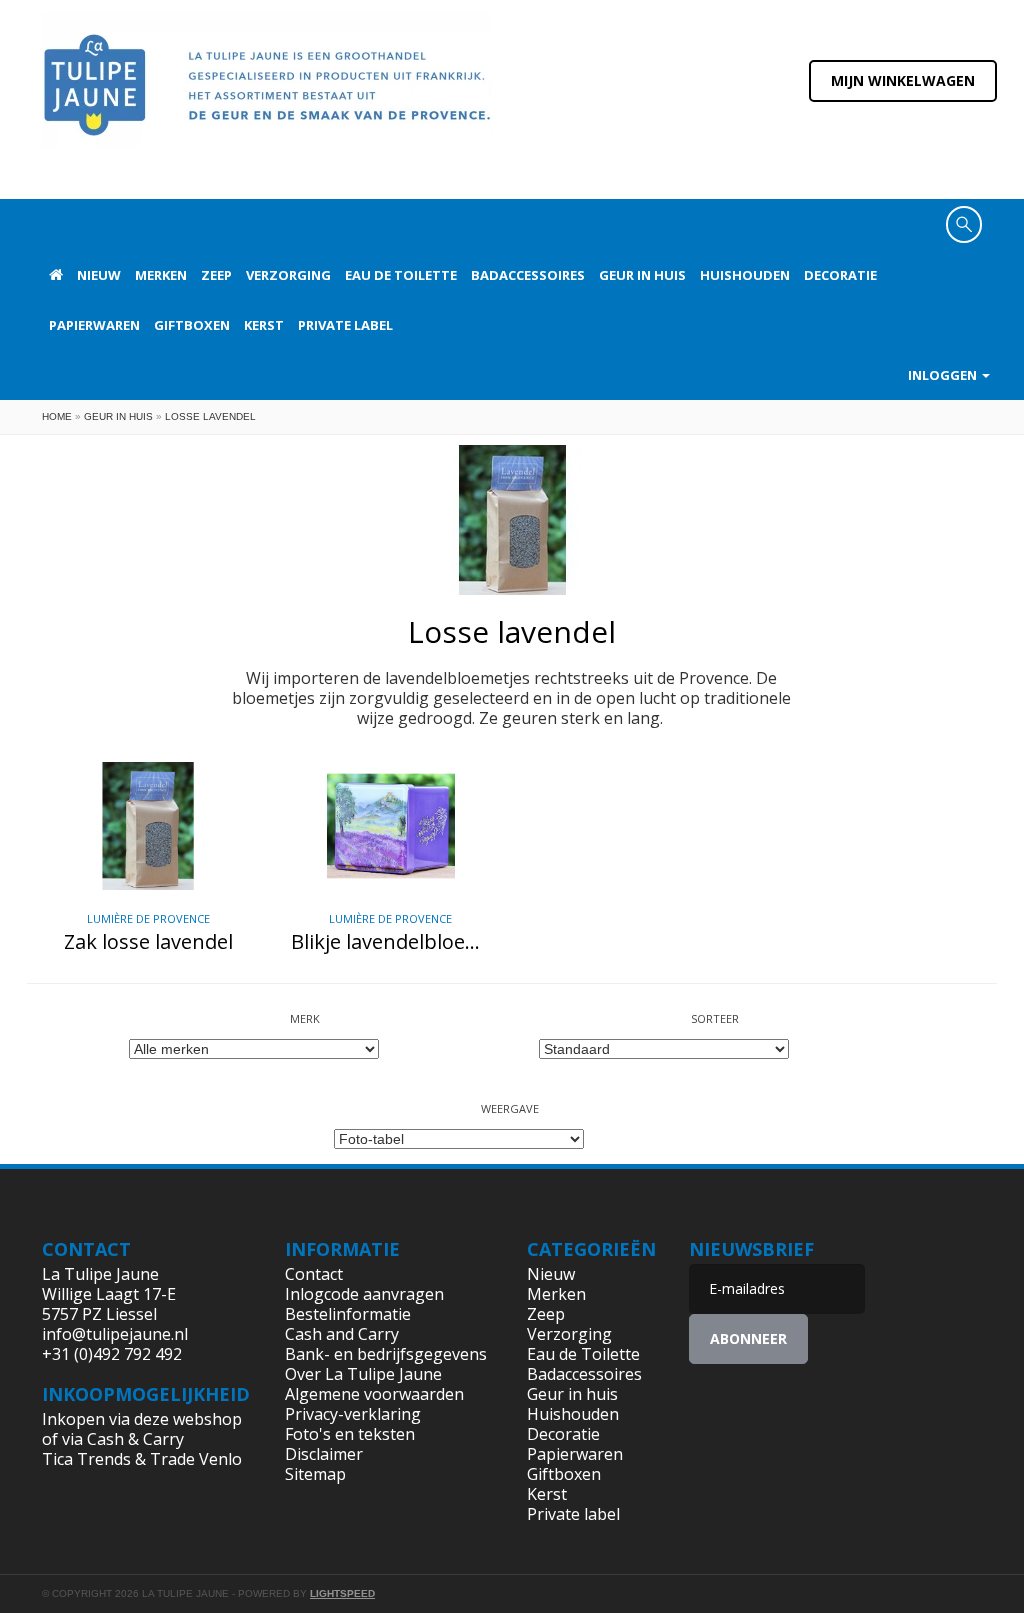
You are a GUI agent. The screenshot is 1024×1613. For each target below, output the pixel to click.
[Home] (267, 98)
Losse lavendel (210, 416)
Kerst (264, 325)
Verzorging (288, 275)
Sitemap (315, 1474)
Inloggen (944, 375)
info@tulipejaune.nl (115, 1334)
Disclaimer (324, 1454)
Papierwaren (94, 325)
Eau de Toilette (401, 275)
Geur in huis (642, 275)
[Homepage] (56, 275)
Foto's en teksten (350, 1434)
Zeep (216, 275)
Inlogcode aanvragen (364, 1294)
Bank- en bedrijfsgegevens (386, 1354)
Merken (161, 275)
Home (57, 416)
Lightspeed (342, 1593)
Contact (314, 1274)
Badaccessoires (528, 275)
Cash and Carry (342, 1334)
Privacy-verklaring (353, 1414)
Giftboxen (192, 325)
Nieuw (99, 275)
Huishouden (745, 275)
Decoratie (840, 275)
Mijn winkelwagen (903, 80)
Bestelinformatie (348, 1314)
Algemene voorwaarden (374, 1394)
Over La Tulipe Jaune (363, 1374)
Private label (345, 325)
